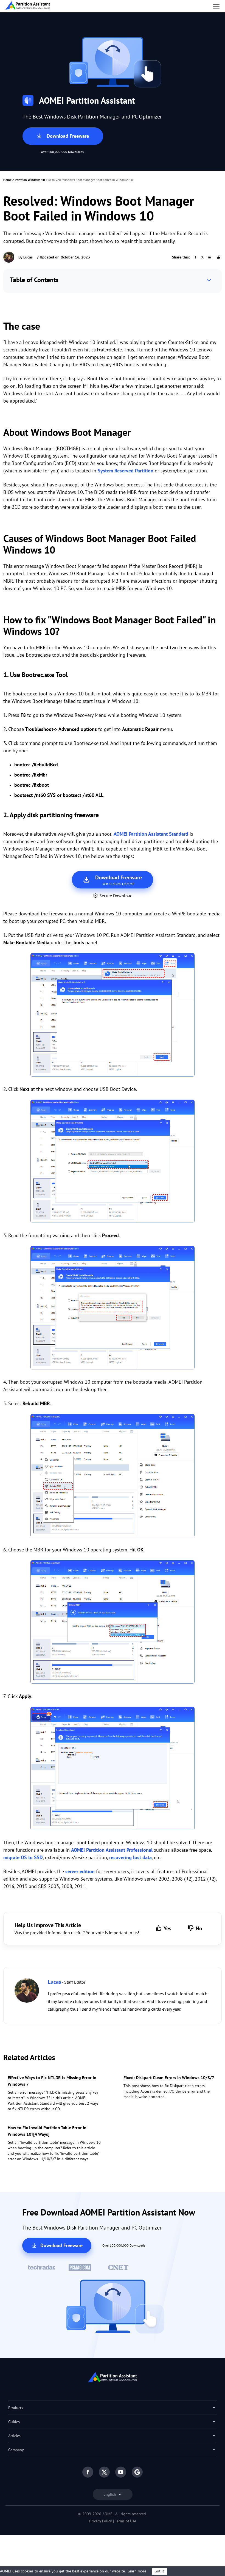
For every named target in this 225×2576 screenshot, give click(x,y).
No (199, 1928)
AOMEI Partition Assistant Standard (151, 834)
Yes (167, 1928)
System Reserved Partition (126, 471)
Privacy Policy (101, 2521)
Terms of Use (126, 2521)
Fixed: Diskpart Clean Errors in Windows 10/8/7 (169, 2077)
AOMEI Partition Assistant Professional (112, 1850)
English (110, 2494)
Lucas (28, 257)
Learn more (137, 2571)
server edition (80, 1871)
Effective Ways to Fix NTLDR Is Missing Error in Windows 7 (52, 2081)
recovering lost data (130, 1857)
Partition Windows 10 (30, 180)
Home (7, 180)
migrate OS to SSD (23, 1857)
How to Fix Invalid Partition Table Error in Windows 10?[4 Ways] (47, 2131)
